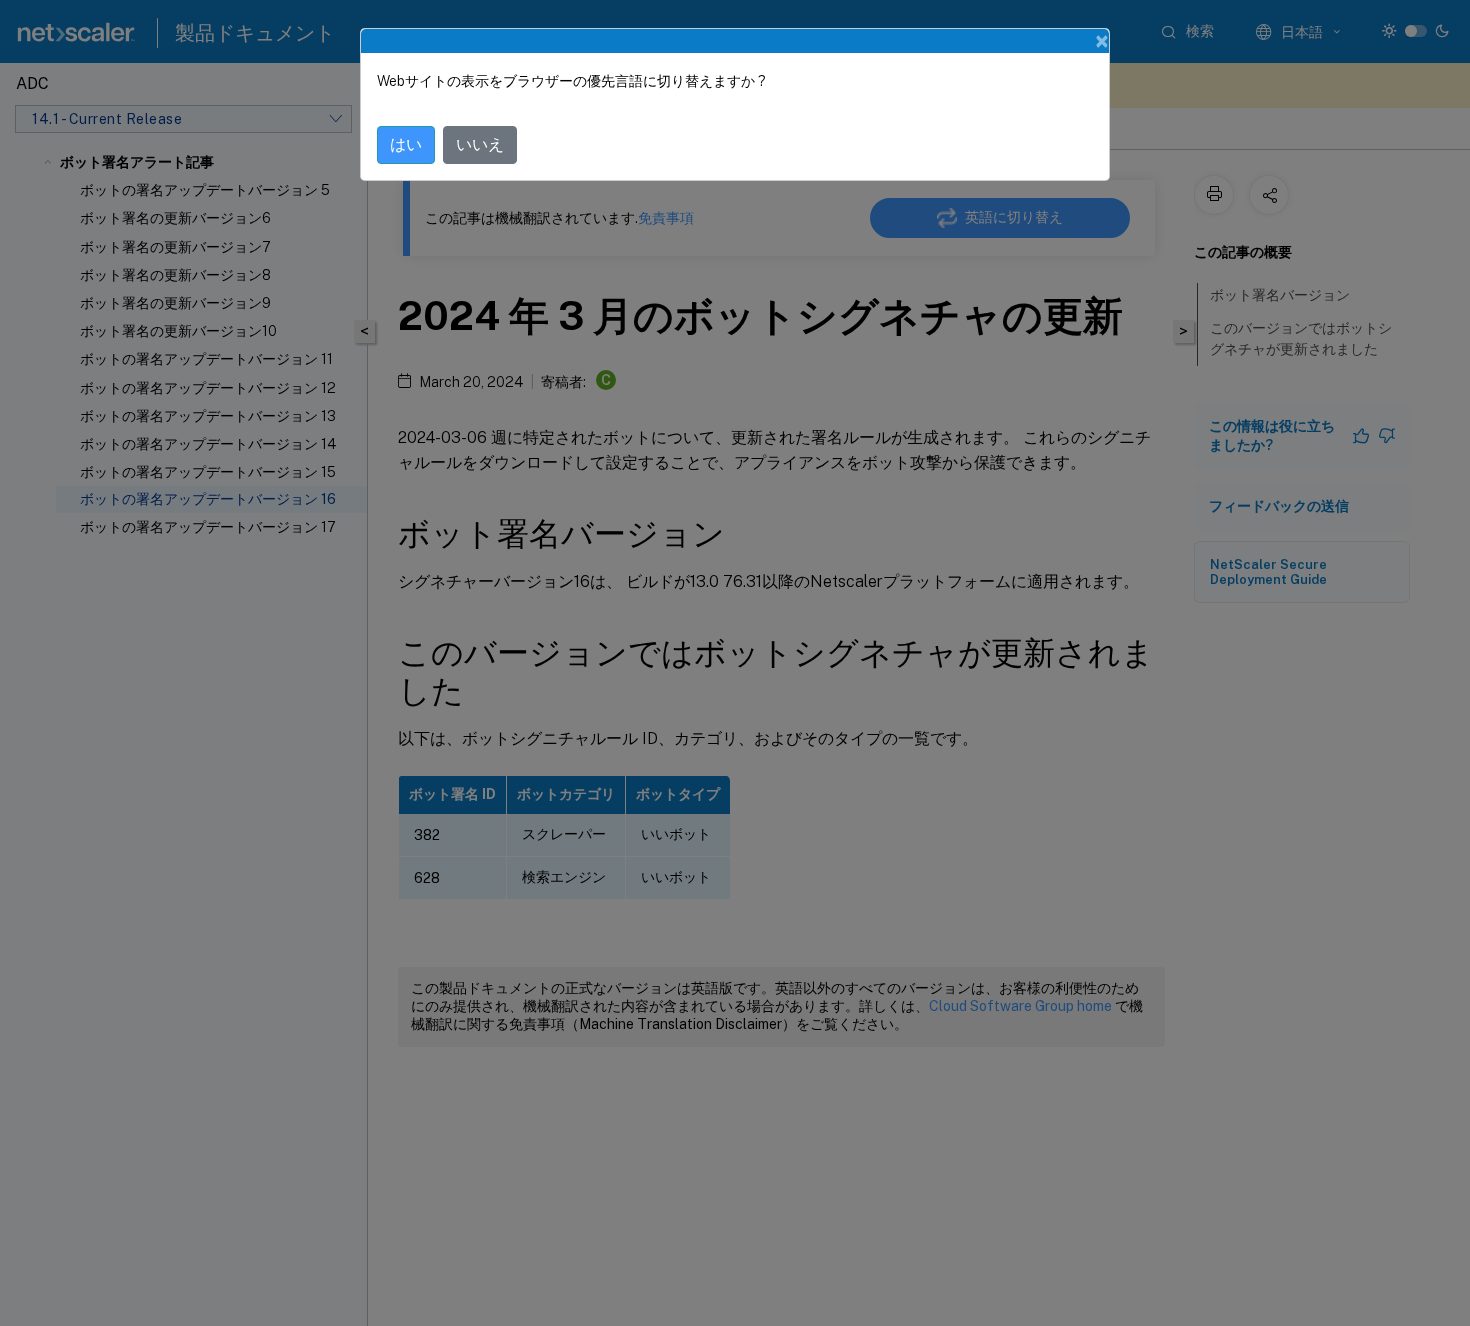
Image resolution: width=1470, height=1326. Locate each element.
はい (406, 144)
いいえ (480, 144)
